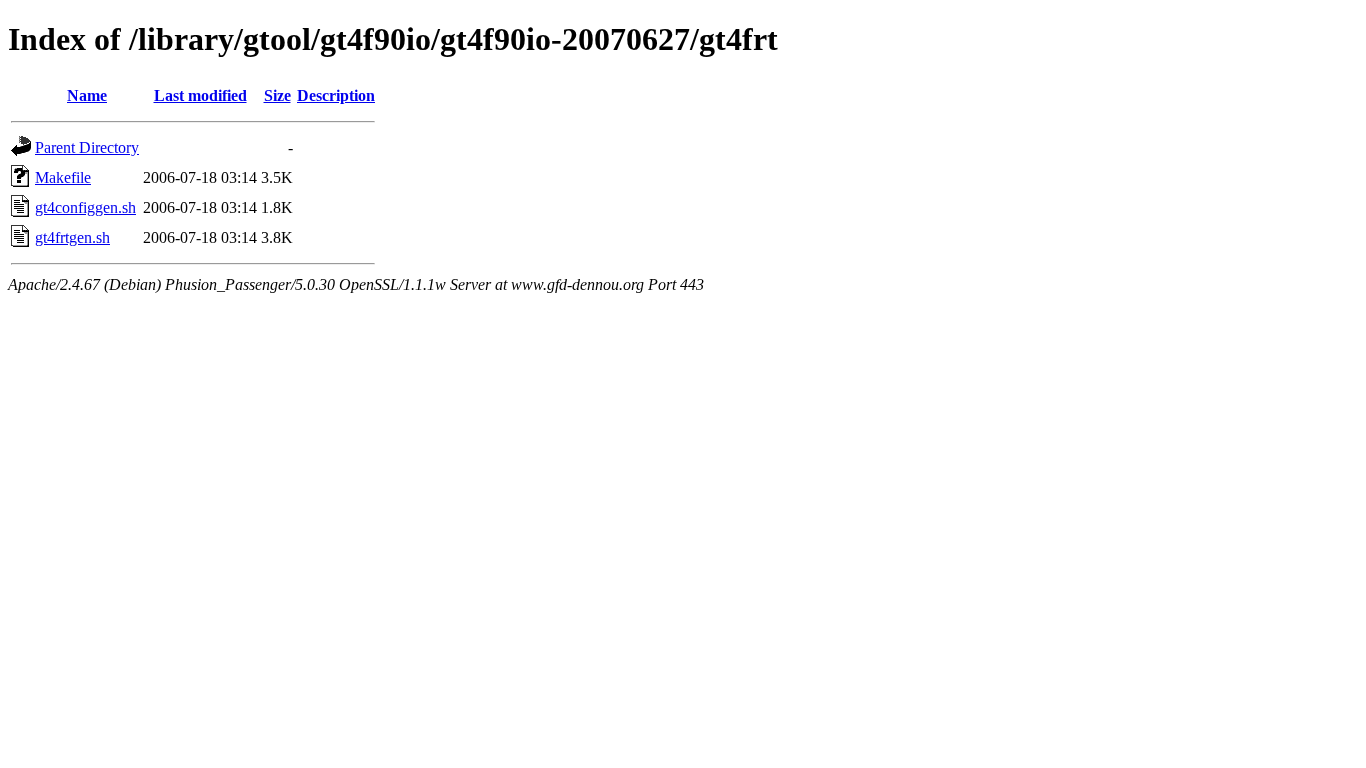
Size (277, 95)
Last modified (200, 95)
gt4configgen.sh (85, 207)
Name (87, 95)
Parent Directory (87, 147)
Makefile (63, 177)
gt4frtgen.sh (72, 237)
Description (336, 95)
